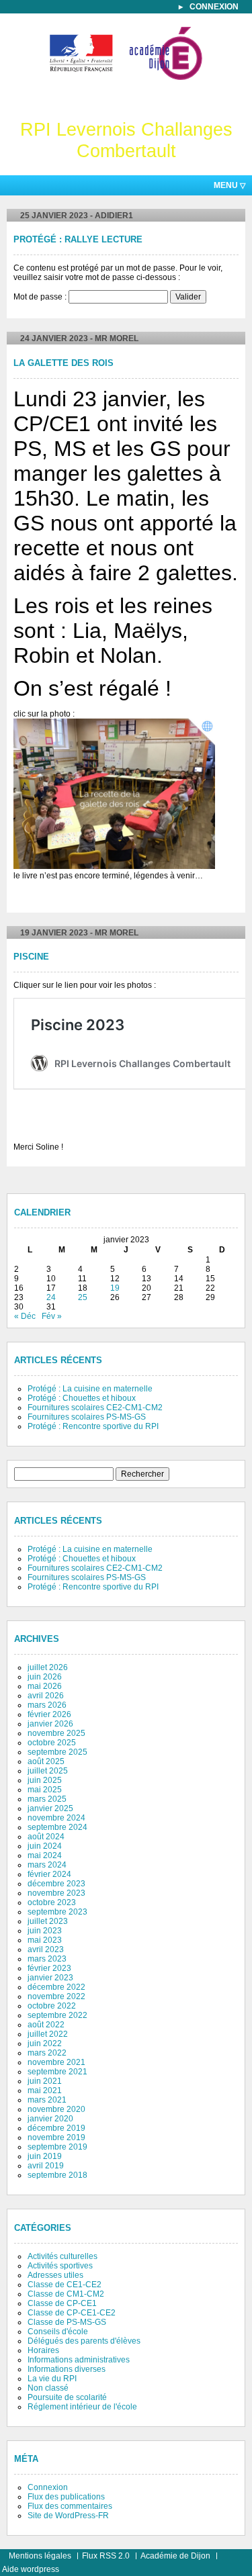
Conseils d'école (58, 2332)
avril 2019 (46, 2166)
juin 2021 (45, 2081)
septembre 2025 (57, 1752)
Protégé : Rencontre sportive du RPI (93, 1426)
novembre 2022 (56, 1996)
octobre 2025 (52, 1743)
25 (83, 1297)
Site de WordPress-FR (68, 2516)
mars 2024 (47, 1865)
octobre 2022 (52, 2006)
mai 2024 (45, 1855)
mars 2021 (47, 2100)
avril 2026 (46, 1696)
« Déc (25, 1316)
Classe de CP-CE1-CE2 (72, 2313)
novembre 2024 (56, 1818)
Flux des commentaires (70, 2506)
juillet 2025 (48, 1771)
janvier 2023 (50, 1978)
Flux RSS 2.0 (106, 2556)
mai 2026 (45, 1686)
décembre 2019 (56, 2128)
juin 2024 (45, 1846)
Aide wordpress (31, 2569)
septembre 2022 (57, 2015)
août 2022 (46, 2025)
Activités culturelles (62, 2256)
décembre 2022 (56, 1987)
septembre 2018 (57, 2175)
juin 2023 (45, 1931)
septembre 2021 (57, 2072)
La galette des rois (64, 363)
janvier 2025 (50, 1808)
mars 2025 (47, 1799)
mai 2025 (45, 1790)
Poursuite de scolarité (67, 2397)
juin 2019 (45, 2156)
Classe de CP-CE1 (62, 2303)
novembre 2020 (56, 2109)
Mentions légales (40, 2556)
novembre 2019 (56, 2137)
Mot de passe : (41, 297)
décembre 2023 (56, 1884)
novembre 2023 (56, 1893)
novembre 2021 (56, 2062)
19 (115, 1288)
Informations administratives (79, 2360)
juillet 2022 (48, 2034)
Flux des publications (66, 2497)
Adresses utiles (55, 2275)
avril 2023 (46, 1949)
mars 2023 (47, 1959)
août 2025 (46, 1761)
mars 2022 (47, 2053)
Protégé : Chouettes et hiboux (82, 1398)
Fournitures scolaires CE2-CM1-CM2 (95, 1408)
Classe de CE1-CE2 (65, 2285)
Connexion (214, 7)
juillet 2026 (48, 1667)
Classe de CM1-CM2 (66, 2294)
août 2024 (46, 1837)
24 (51, 1297)
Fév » (52, 1316)
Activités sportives (60, 2266)
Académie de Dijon (175, 2556)
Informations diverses (67, 2369)
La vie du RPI (52, 2379)
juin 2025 (45, 1780)
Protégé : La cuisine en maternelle (90, 1389)
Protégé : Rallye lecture (78, 240)
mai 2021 (45, 2090)
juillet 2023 (48, 1921)
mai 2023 (45, 1940)
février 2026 (49, 1714)
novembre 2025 (56, 1733)
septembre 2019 (57, 2147)
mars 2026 (47, 1705)
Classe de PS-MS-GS (67, 2322)
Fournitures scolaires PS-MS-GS (87, 1417)
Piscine (31, 957)
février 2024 (49, 1874)
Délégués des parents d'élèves (84, 2341)
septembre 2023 (57, 1912)
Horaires (43, 2350)
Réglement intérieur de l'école (82, 2407)
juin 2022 (45, 2043)
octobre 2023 (52, 1902)
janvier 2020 (50, 2119)
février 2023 (49, 1968)
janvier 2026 (50, 1724)
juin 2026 (45, 1677)
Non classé (48, 2388)
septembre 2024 (57, 1827)
